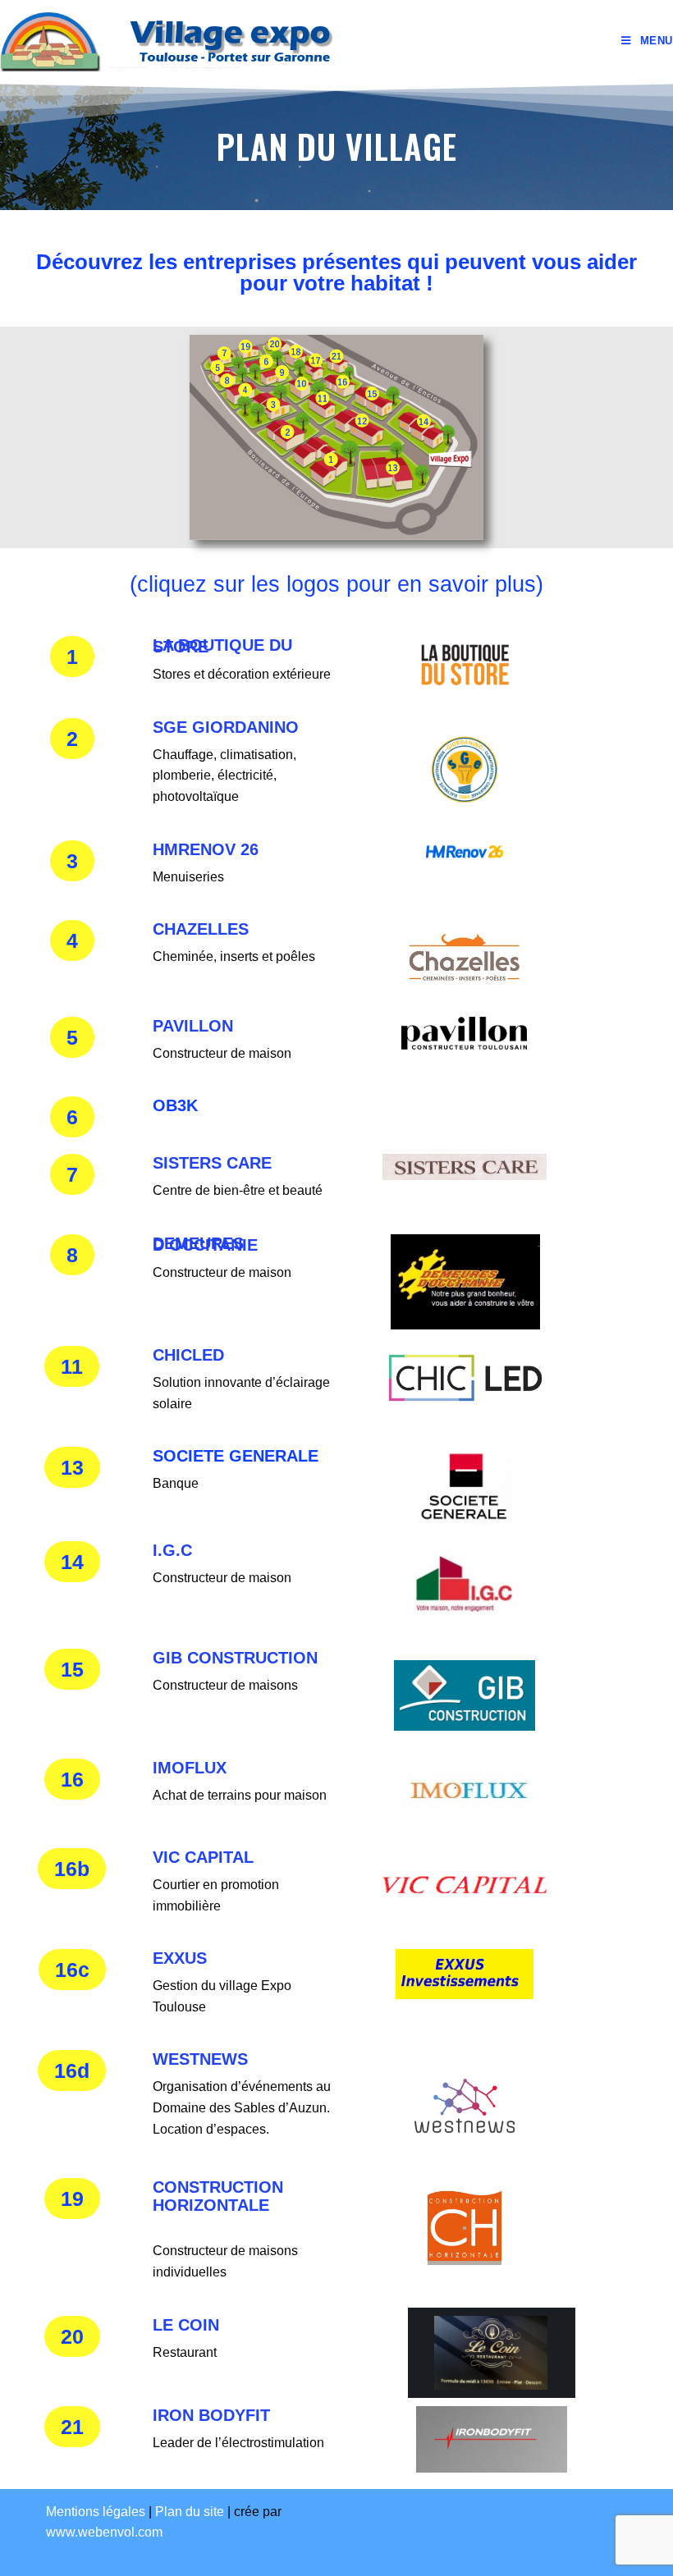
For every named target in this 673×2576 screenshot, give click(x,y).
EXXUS (180, 1958)
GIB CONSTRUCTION (235, 1658)
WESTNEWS (200, 2059)
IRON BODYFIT (211, 2415)
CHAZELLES (201, 929)
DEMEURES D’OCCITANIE (205, 1244)
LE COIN (186, 2325)
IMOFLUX (190, 1768)
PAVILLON (193, 1026)
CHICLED (188, 1355)
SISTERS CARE (212, 1163)
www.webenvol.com (104, 2532)
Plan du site (190, 2512)
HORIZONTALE (211, 2205)
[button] (72, 657)
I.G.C (172, 1550)
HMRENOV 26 (206, 849)
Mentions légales (96, 2512)
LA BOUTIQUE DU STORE (222, 646)
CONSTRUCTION (218, 2187)
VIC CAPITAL (203, 1857)
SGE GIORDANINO (226, 727)
